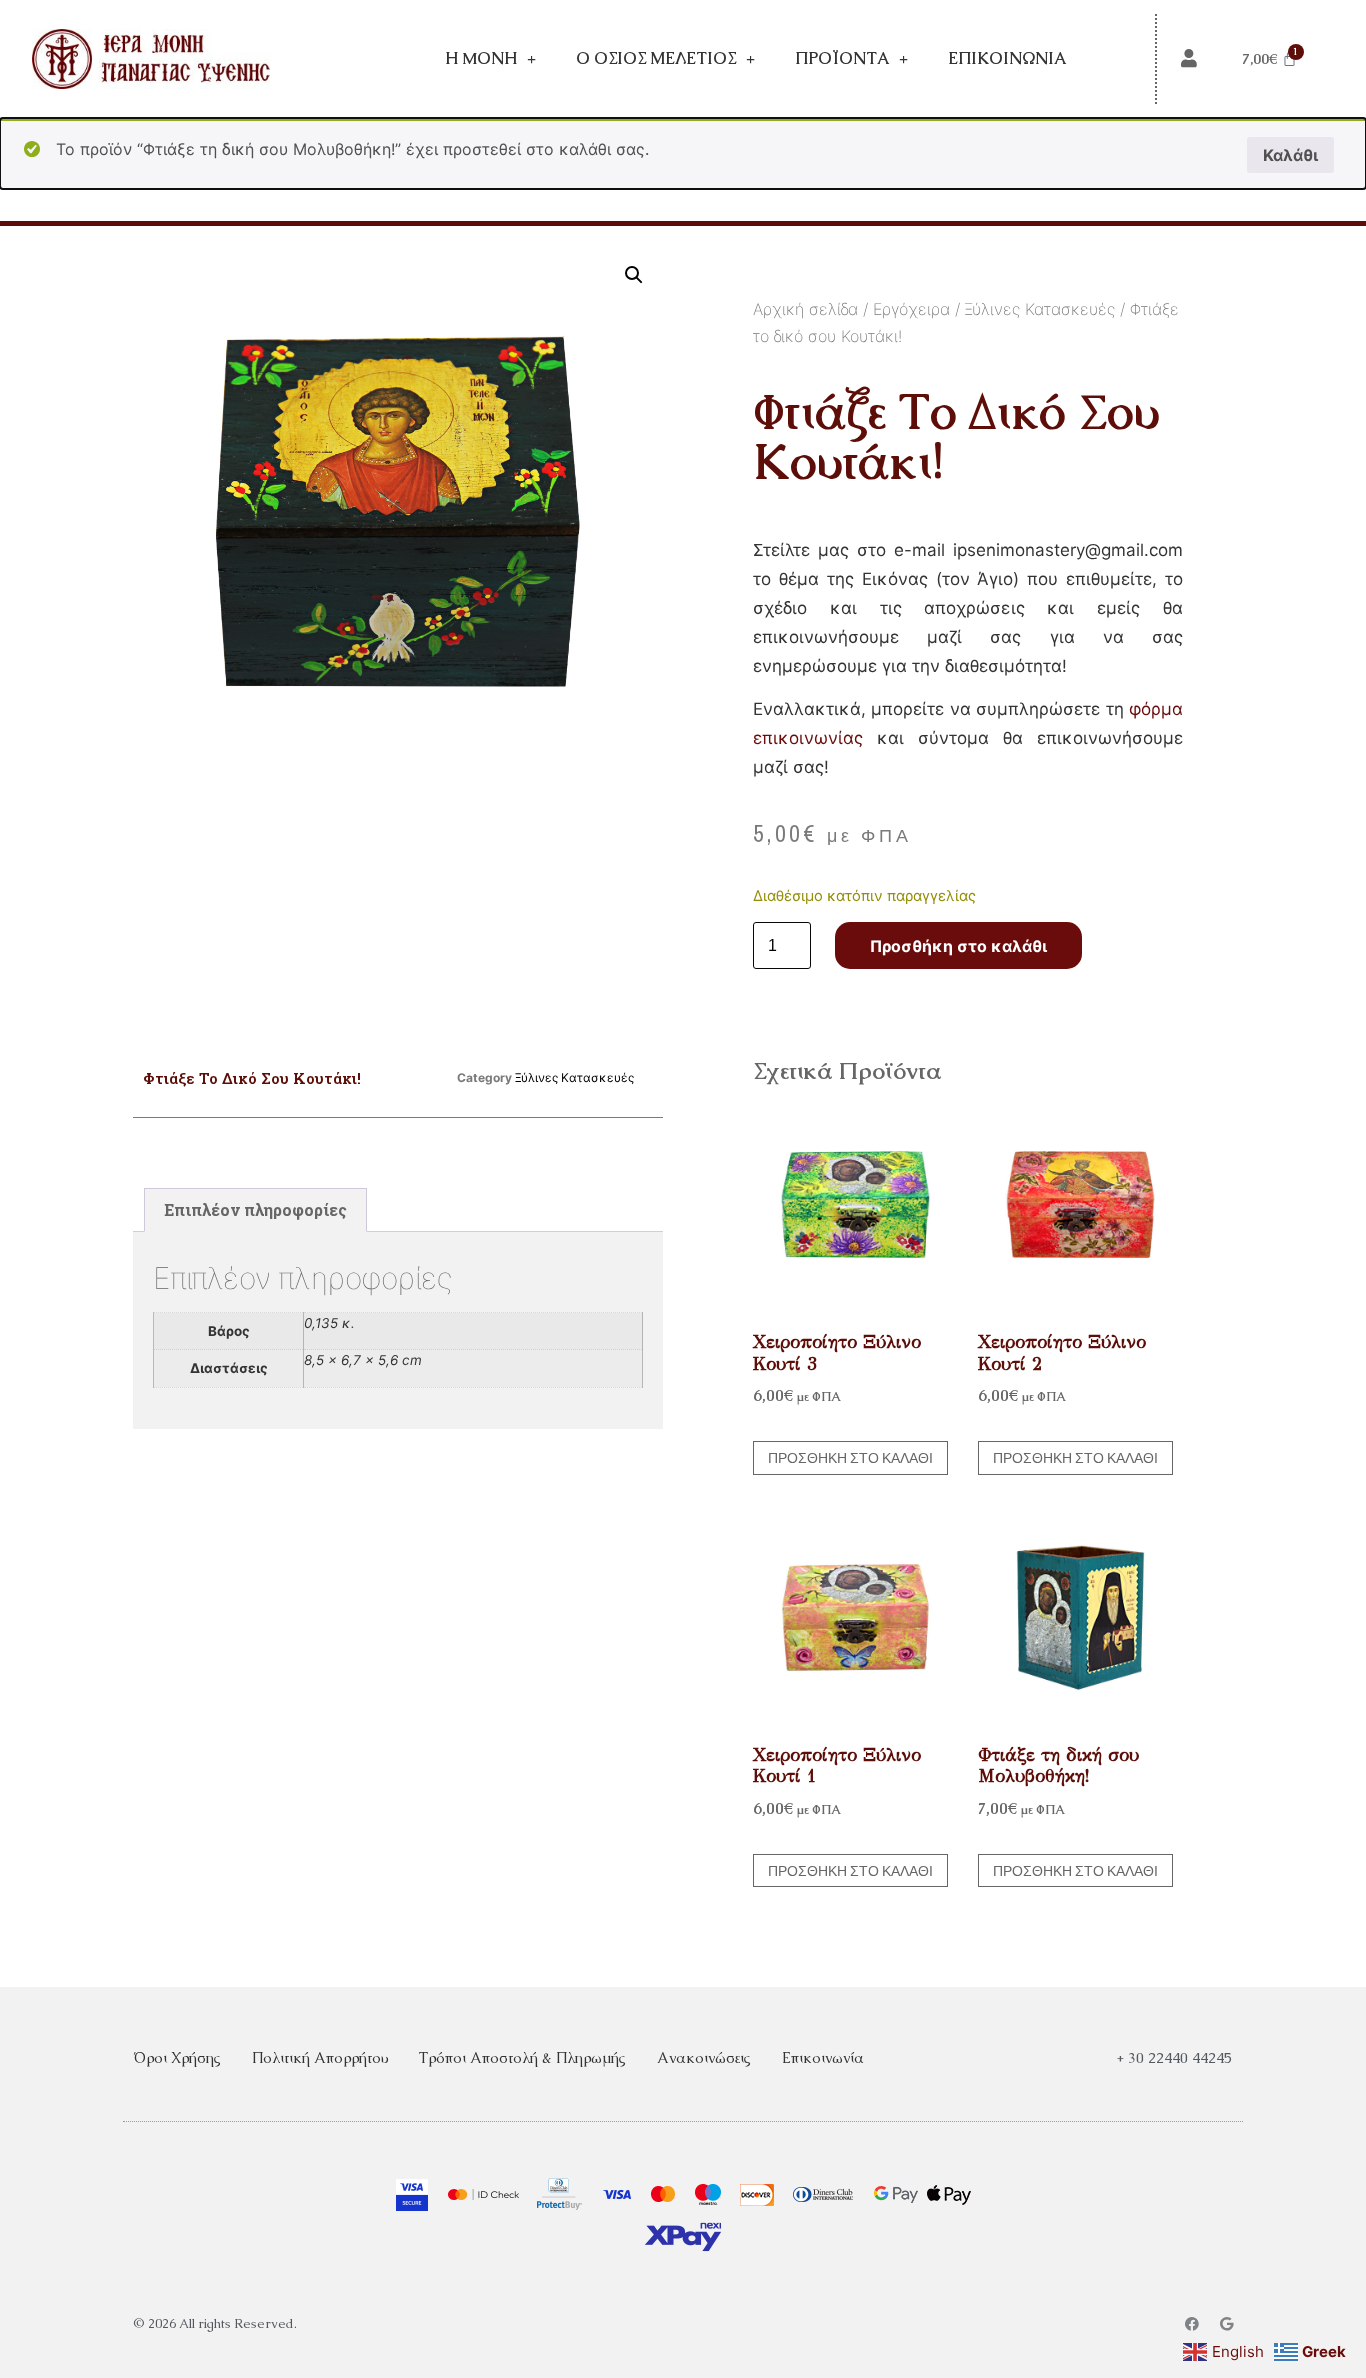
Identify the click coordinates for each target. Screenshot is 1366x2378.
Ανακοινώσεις (704, 2057)
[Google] (1226, 2324)
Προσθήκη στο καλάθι (958, 946)
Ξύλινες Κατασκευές (1040, 309)
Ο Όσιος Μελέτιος (656, 58)
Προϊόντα (842, 58)
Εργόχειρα (911, 309)
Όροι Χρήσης (177, 2057)
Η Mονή (481, 58)
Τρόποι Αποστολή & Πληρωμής (522, 2057)
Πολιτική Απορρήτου (320, 2057)
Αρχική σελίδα (805, 309)
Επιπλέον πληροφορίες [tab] (255, 1209)
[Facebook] (1192, 2324)
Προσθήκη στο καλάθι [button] (850, 1458)
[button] (634, 275)
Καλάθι (1290, 155)
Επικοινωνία (1007, 58)
